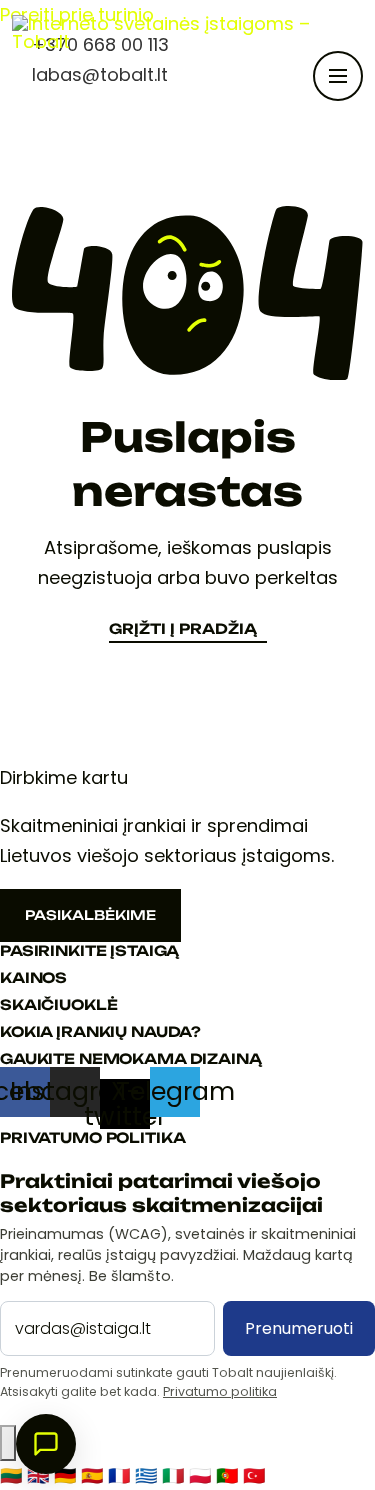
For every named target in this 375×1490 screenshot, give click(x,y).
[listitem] (13, 1475)
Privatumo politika (220, 1391)
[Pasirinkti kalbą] (8, 1443)
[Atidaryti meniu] (338, 76)
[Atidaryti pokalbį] (46, 1444)
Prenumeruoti (299, 1328)
